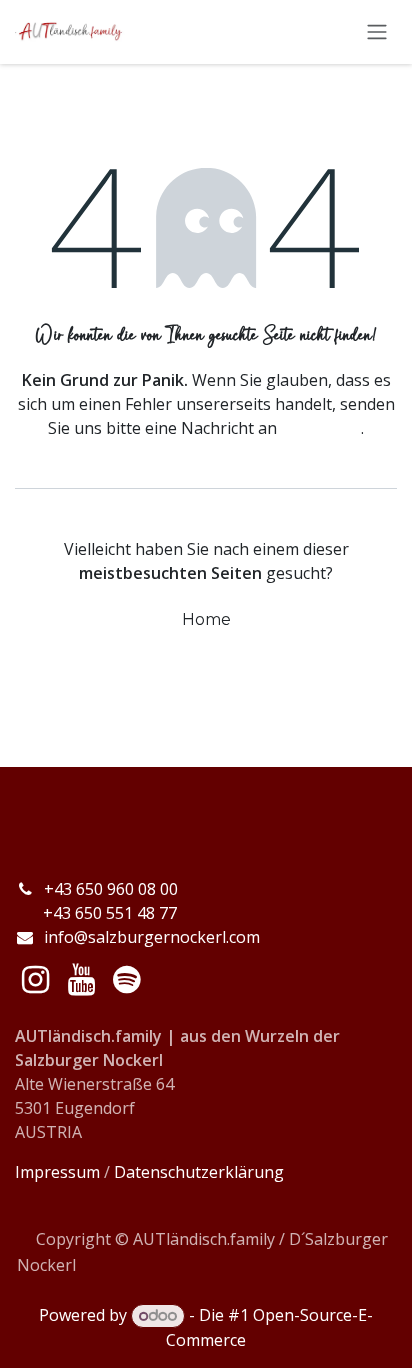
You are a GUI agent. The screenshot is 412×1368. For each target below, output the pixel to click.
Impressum (57, 1172)
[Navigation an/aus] (377, 32)
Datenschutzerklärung (199, 1172)
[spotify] (126, 980)
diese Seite (321, 428)
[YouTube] (81, 980)
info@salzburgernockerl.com (152, 937)
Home (206, 619)
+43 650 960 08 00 (113, 889)
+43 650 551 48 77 (96, 913)
